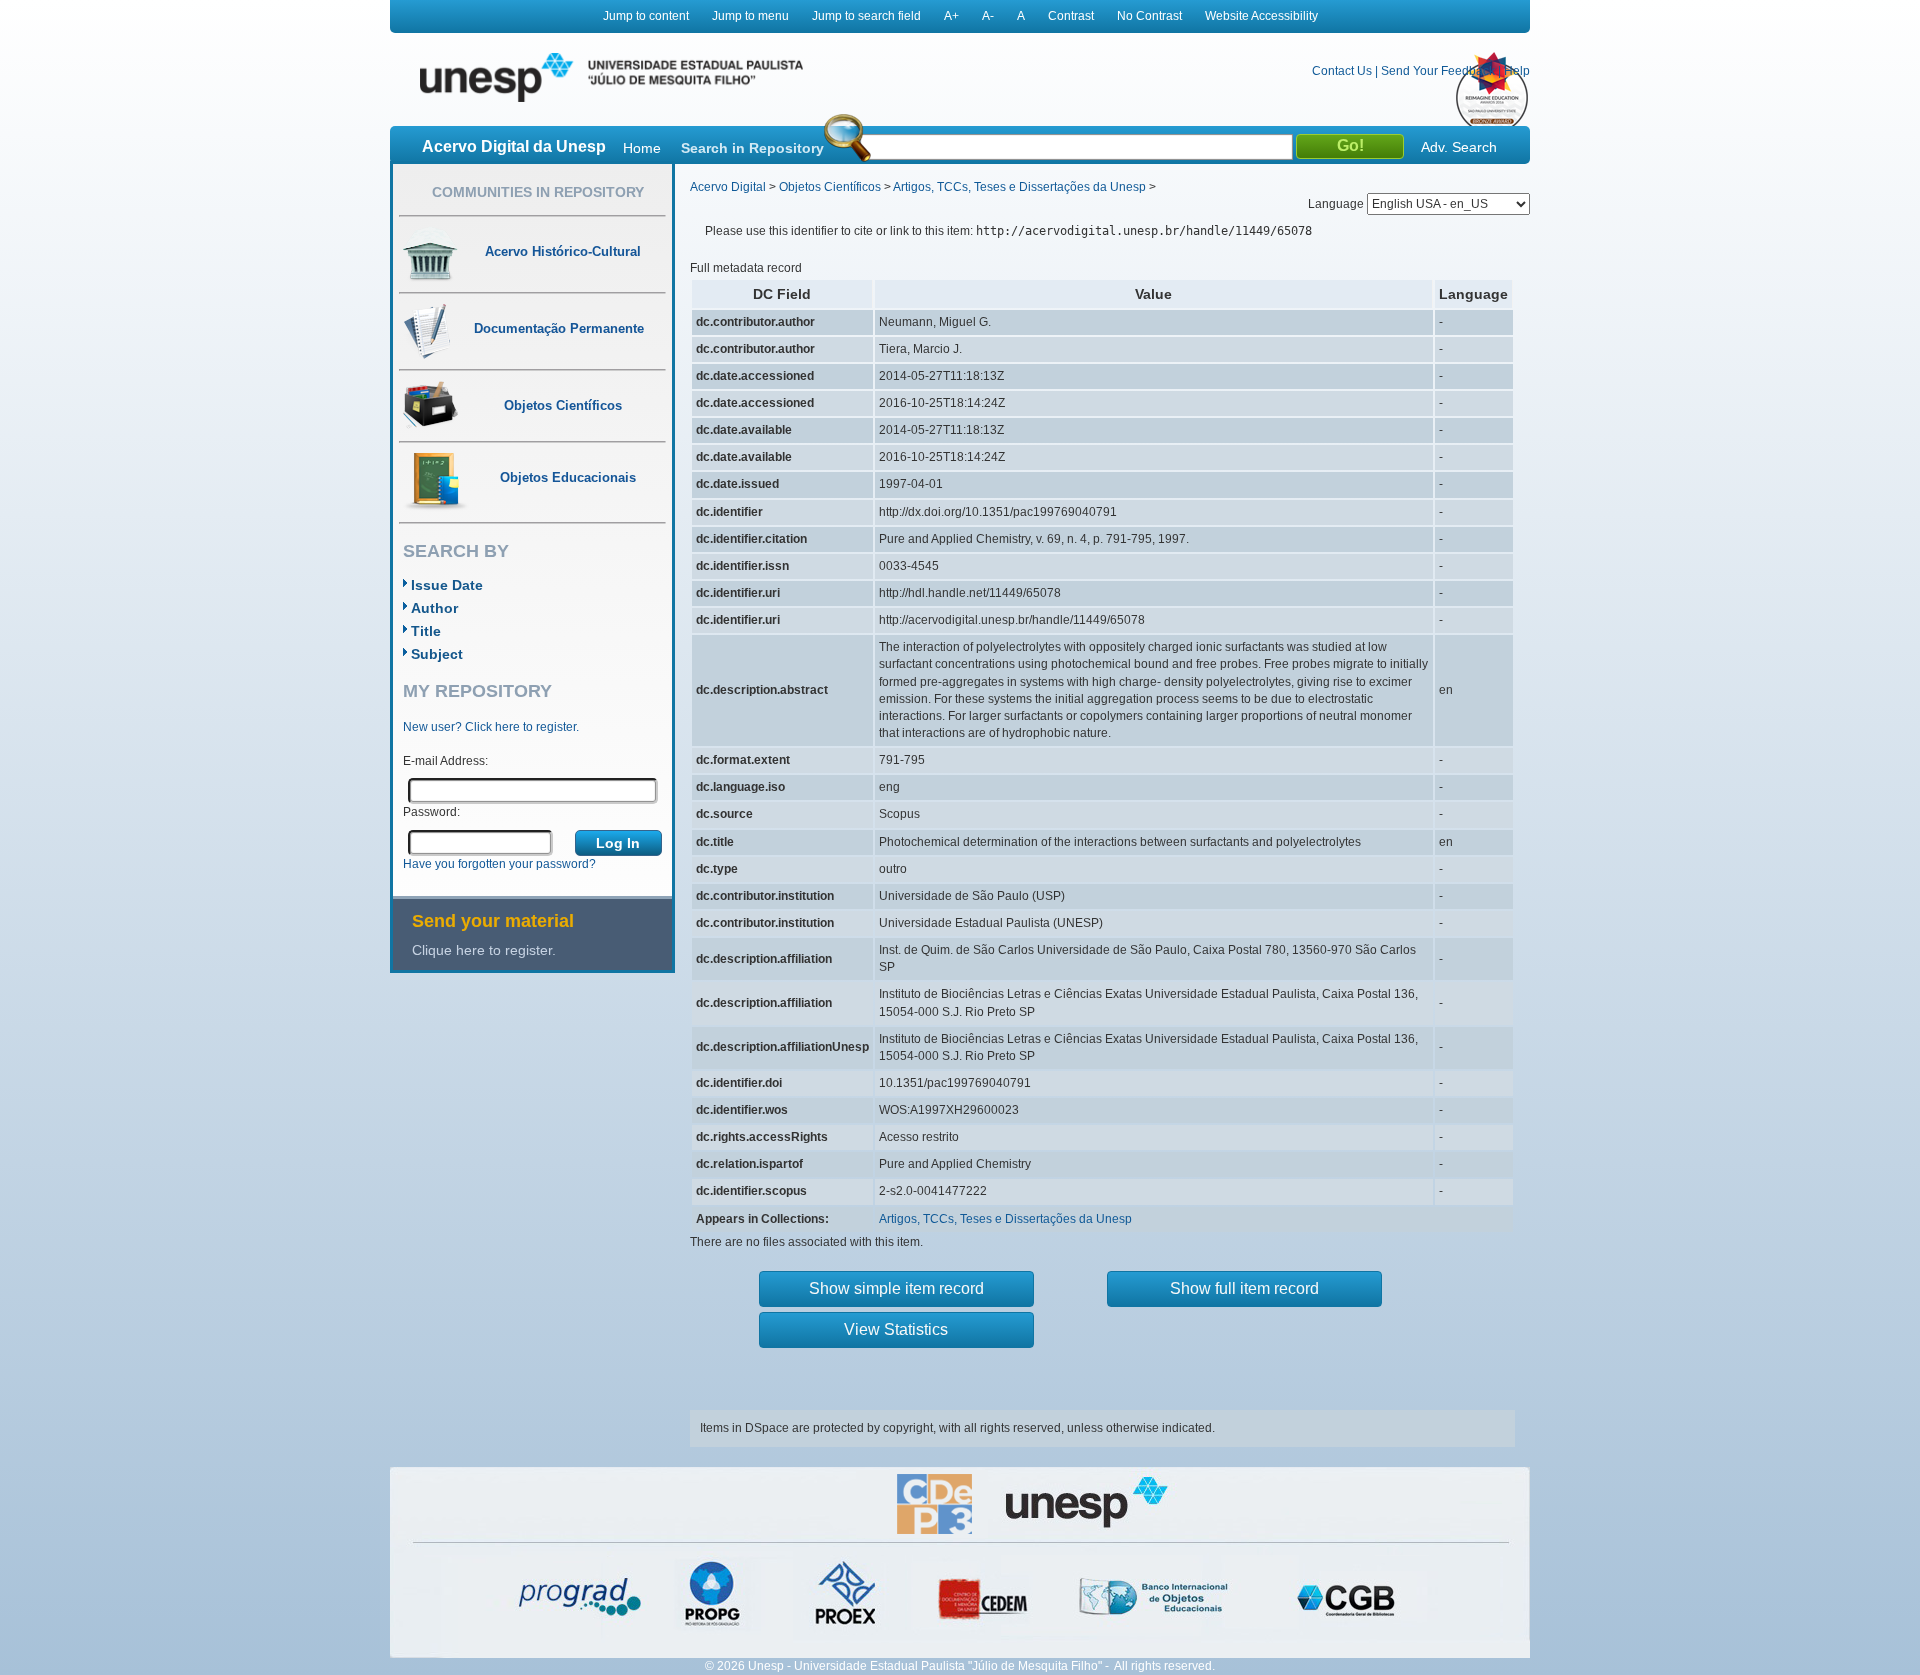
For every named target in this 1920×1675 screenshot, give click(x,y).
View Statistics (896, 1329)
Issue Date (447, 585)
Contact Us (1342, 71)
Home (642, 148)
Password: (431, 812)
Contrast (1071, 16)
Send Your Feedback (1438, 71)
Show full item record (1244, 1288)
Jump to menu (750, 16)
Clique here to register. (484, 950)
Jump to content (646, 16)
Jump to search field (866, 16)
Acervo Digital (728, 187)
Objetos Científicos (830, 187)
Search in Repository (752, 148)
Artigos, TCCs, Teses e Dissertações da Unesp (1019, 187)
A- (988, 16)
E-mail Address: (445, 761)
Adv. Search (1459, 147)
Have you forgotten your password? (499, 864)
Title (426, 631)
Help (1517, 71)
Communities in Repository (538, 192)
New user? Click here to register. (491, 727)
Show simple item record (896, 1288)
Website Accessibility (1261, 16)
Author (434, 608)
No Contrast (1149, 16)
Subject (437, 654)
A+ (951, 16)
